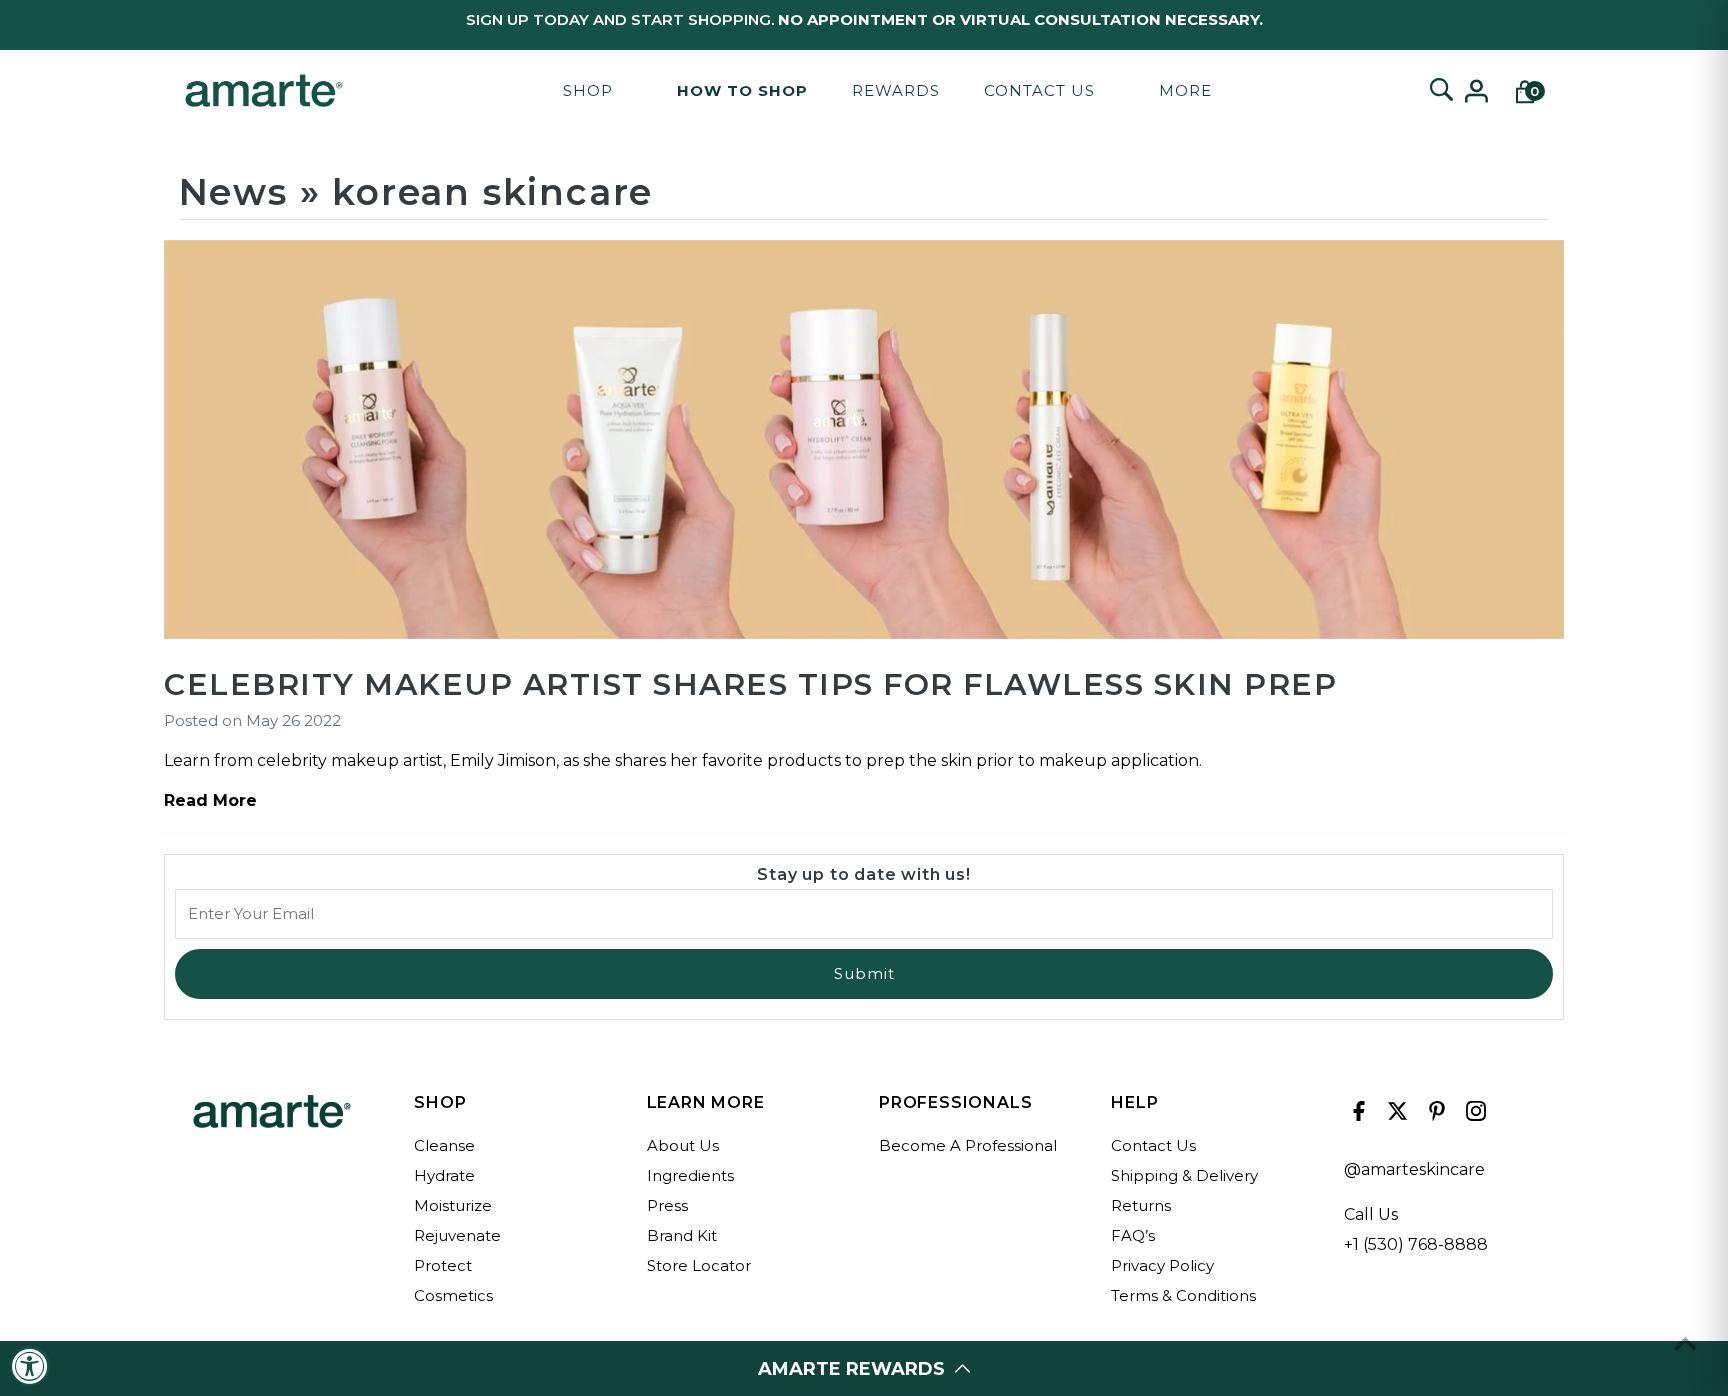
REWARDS (896, 90)
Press (667, 1205)
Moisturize (453, 1205)
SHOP (588, 90)
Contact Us (1039, 90)
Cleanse (444, 1145)
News (233, 192)
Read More (210, 800)
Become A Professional (968, 1145)
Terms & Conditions (1183, 1295)
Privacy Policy (1162, 1265)
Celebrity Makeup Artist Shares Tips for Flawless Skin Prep (750, 684)
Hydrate (444, 1175)
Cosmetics (453, 1295)
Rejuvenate (457, 1235)
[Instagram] (1473, 1116)
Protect (443, 1265)
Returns (1141, 1205)
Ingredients (690, 1175)
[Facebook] (1356, 1116)
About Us (683, 1145)
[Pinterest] (1434, 1116)
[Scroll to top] (1685, 1343)
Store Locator (699, 1265)
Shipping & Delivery (1184, 1175)
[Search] (1441, 91)
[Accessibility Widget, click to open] (30, 1366)
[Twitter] (1395, 1116)
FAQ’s (1133, 1235)
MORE (1185, 90)
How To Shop (742, 90)
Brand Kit (682, 1235)
